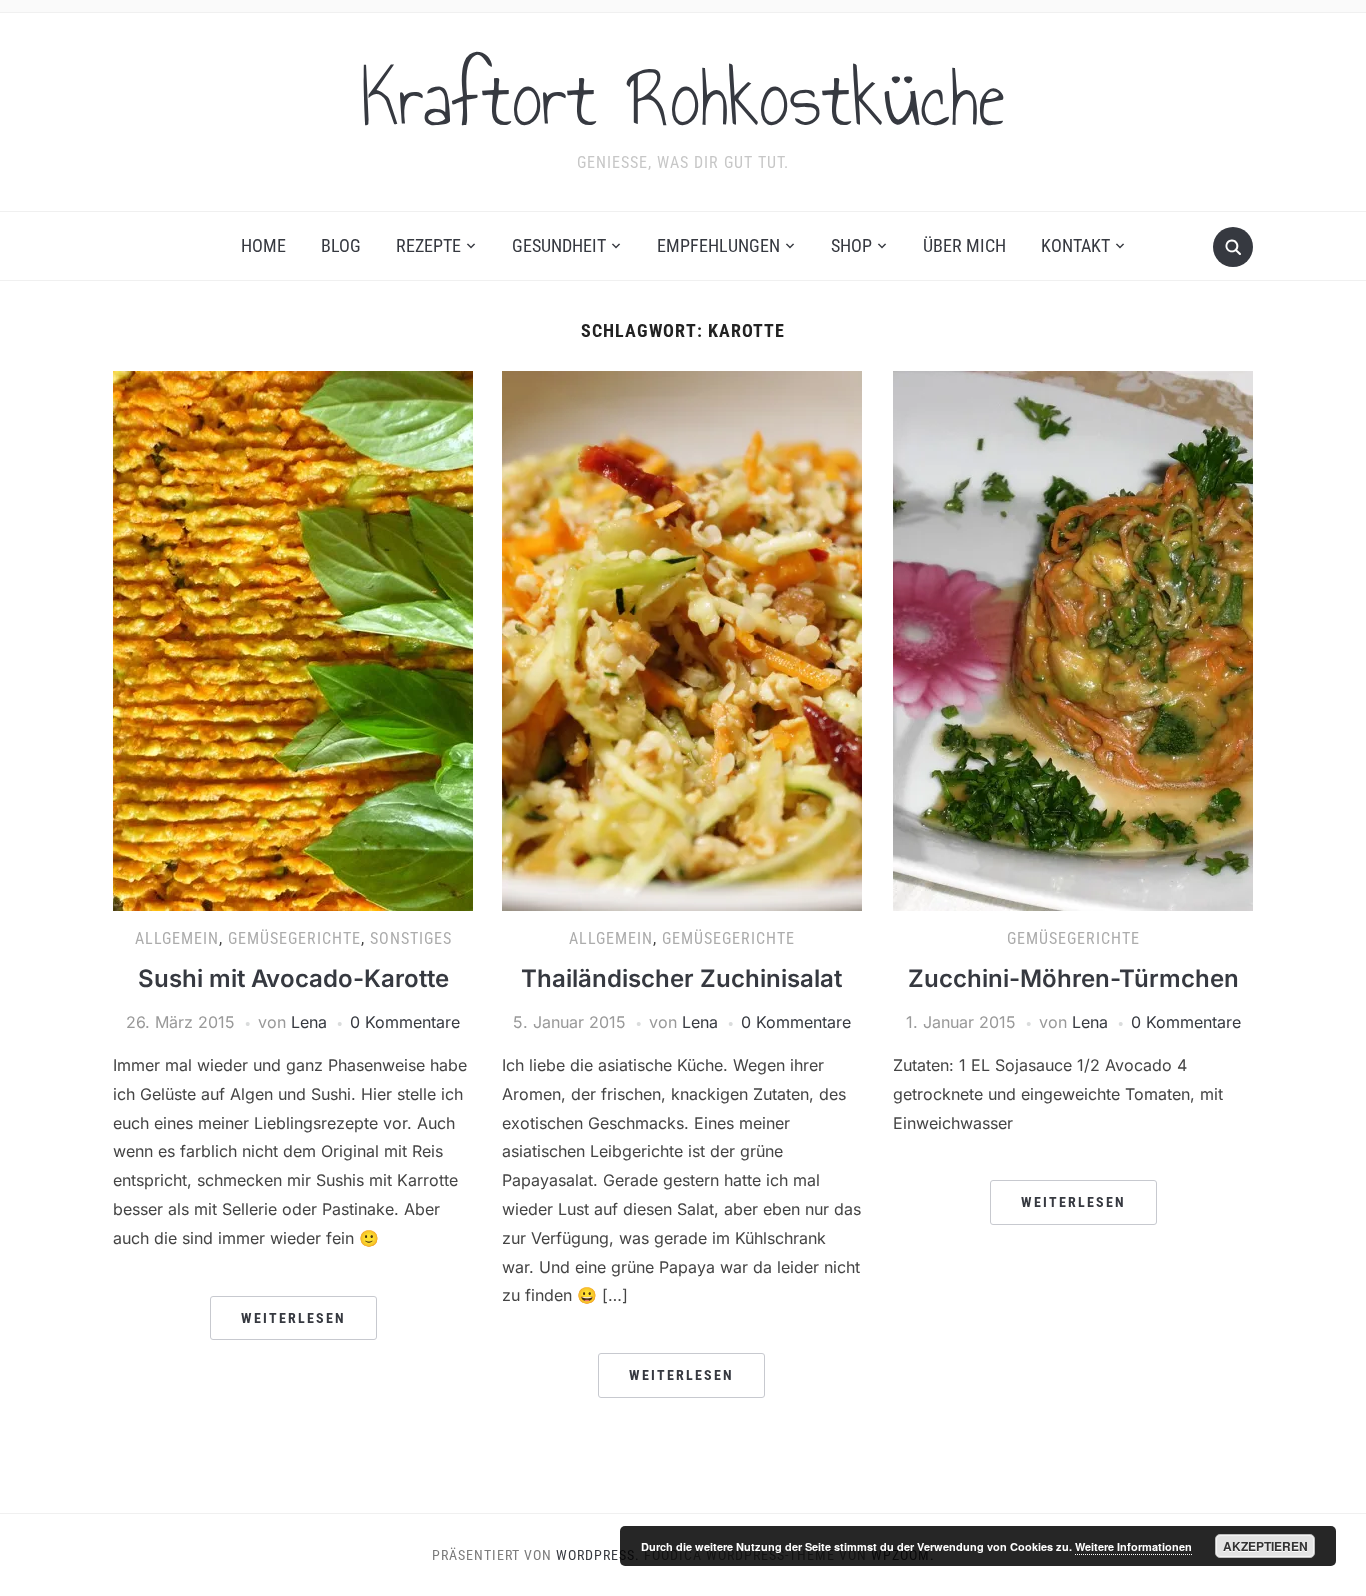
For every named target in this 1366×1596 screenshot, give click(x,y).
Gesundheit (559, 245)
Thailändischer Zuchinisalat (681, 978)
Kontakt (1075, 245)
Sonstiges (411, 938)
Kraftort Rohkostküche (683, 99)
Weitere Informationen (1133, 1546)
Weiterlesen (293, 1318)
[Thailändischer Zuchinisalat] (682, 640)
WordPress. (598, 1555)
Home (263, 245)
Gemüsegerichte (294, 938)
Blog (341, 245)
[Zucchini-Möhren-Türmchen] (1073, 640)
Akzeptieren (1265, 1546)
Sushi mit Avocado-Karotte (293, 978)
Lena (309, 1022)
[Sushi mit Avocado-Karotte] (293, 640)
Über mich (964, 245)
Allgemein (177, 938)
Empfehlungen (718, 245)
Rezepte (428, 245)
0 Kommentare (405, 1022)
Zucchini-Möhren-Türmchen (1073, 978)
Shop (851, 245)
